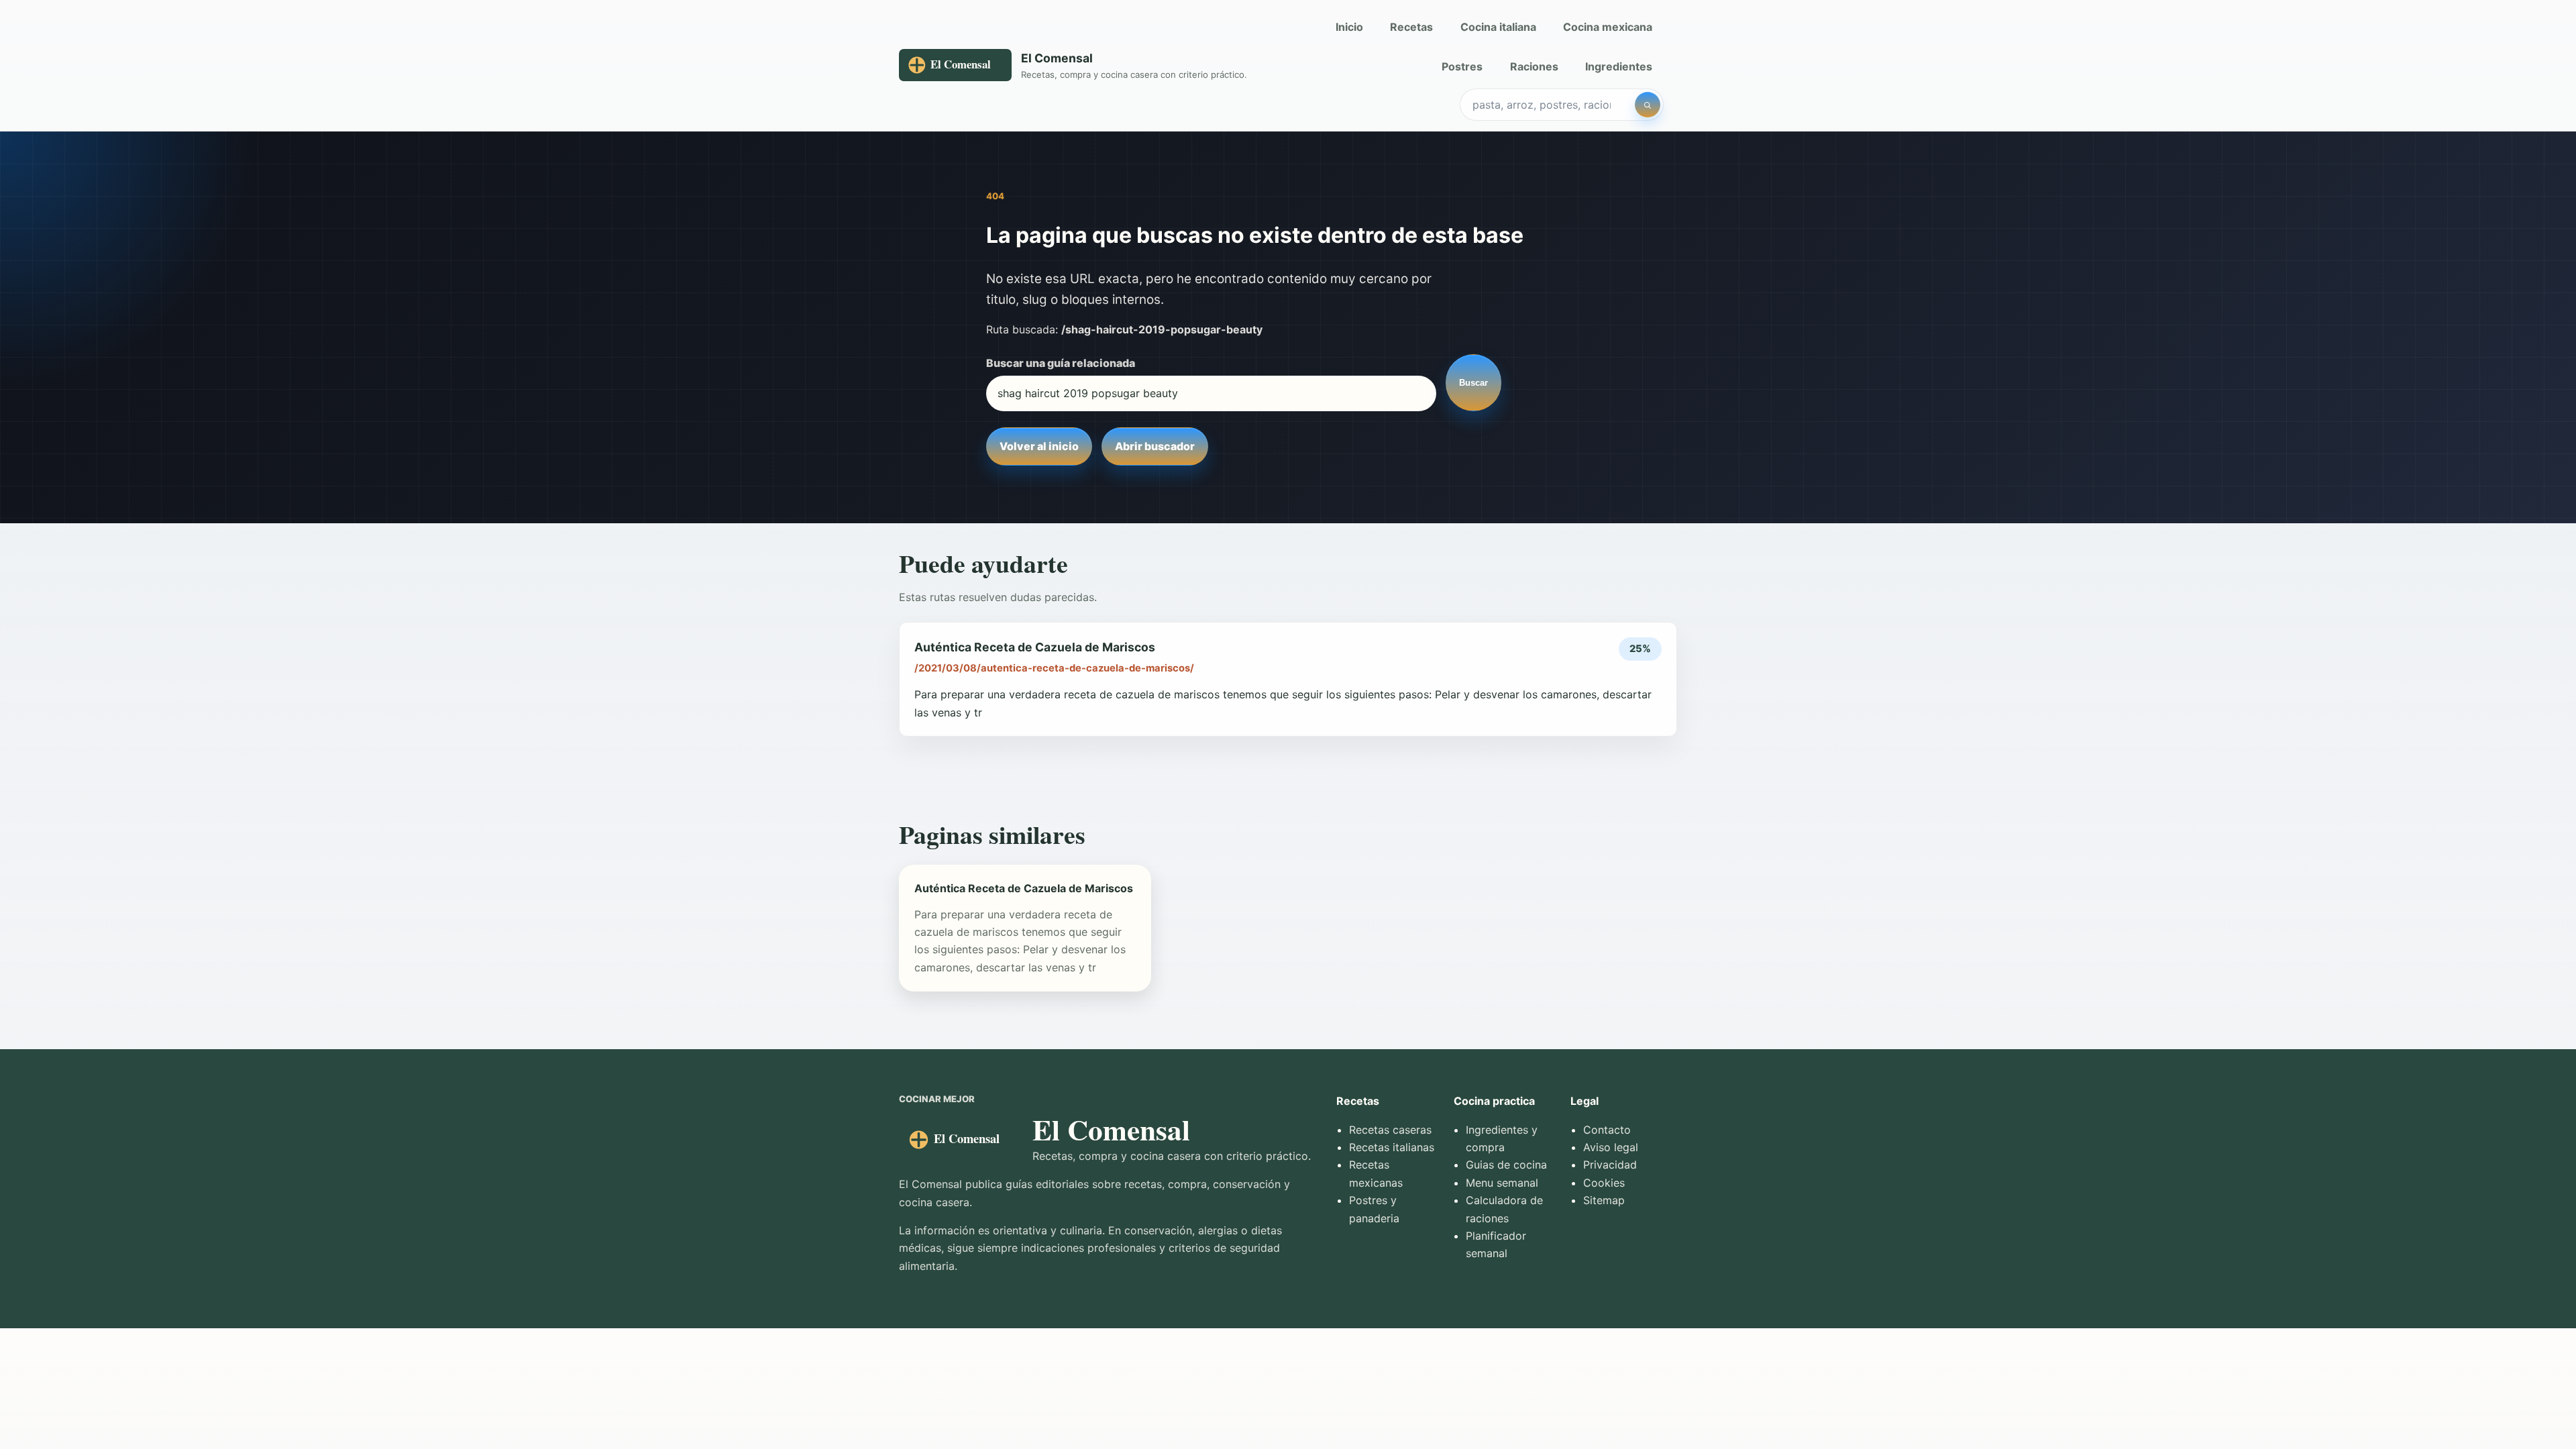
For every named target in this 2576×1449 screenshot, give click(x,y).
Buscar (1473, 383)
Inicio (1349, 27)
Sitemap (1604, 1200)
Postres (1462, 66)
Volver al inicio (1039, 446)
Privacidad (1610, 1165)
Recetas (1411, 27)
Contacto (1607, 1130)
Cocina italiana (1498, 27)
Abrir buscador (1155, 446)
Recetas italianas (1392, 1147)
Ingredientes (1619, 66)
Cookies (1604, 1183)
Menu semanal (1502, 1183)
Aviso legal (1611, 1147)
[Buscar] (1648, 105)
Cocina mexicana (1608, 27)
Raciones (1534, 66)
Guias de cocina (1506, 1165)
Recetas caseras (1390, 1130)
